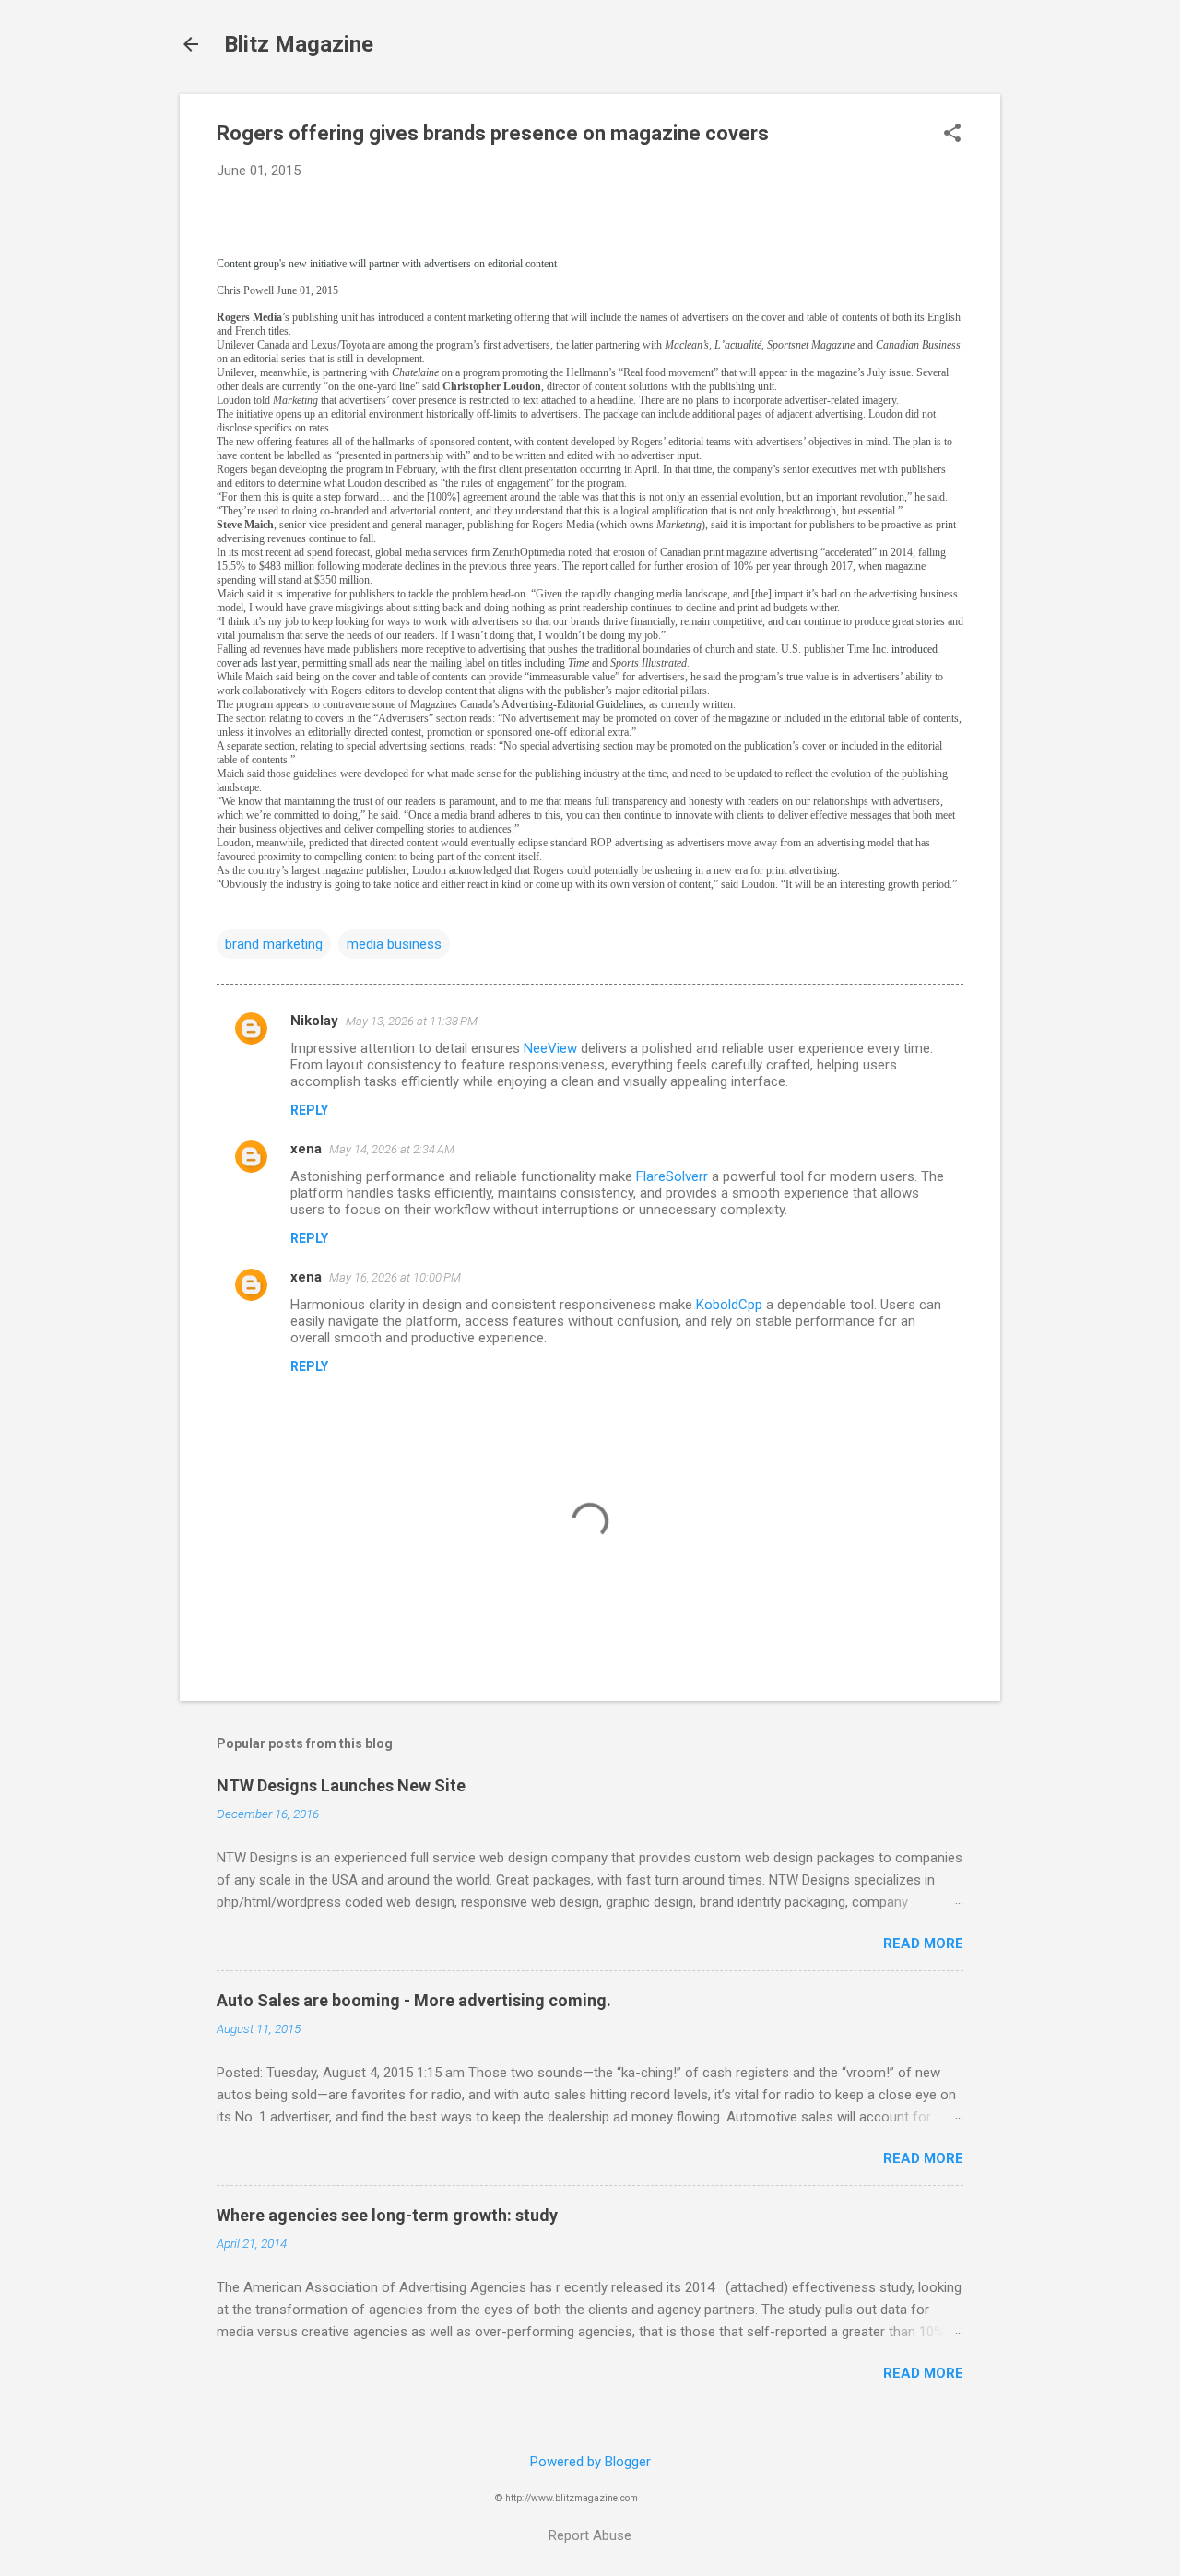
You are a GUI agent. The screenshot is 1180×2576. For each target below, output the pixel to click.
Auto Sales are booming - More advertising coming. (414, 2000)
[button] (952, 135)
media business (394, 944)
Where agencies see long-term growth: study (387, 2215)
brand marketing (274, 944)
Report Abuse (590, 2535)
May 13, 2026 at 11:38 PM (412, 1021)
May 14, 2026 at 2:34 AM (392, 1149)
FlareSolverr (672, 1176)
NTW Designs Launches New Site (341, 1785)
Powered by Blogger (590, 2462)
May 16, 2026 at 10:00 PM (395, 1277)
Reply (309, 1110)
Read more (923, 1944)
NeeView (550, 1048)
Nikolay (314, 1021)
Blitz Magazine (299, 44)
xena (306, 1149)
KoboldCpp (729, 1305)
